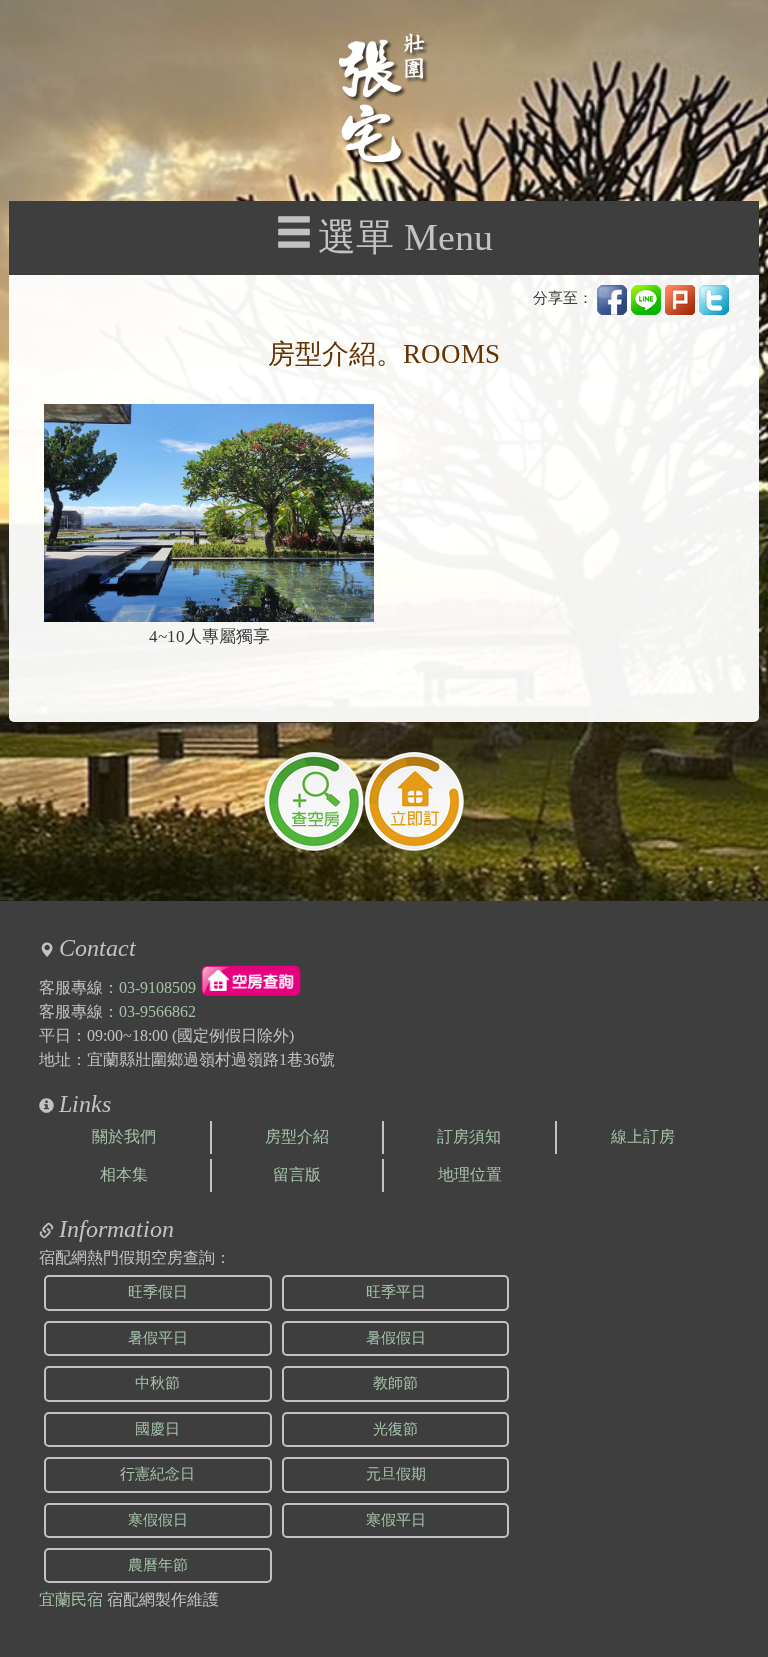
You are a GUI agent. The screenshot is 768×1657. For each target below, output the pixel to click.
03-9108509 (157, 987)
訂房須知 (469, 1136)
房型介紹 (297, 1136)
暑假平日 (158, 1338)
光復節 (395, 1429)
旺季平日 (396, 1292)
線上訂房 (643, 1136)
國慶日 (157, 1429)
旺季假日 (158, 1292)
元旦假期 (396, 1474)
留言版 (297, 1174)
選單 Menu (405, 237)
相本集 (124, 1174)
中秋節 (157, 1383)
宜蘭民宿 (71, 1599)
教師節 (395, 1383)
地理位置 (470, 1174)
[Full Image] (209, 513)
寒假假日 (158, 1520)
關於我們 (124, 1136)
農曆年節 (158, 1565)
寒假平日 (396, 1520)
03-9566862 (157, 1011)
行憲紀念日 (157, 1474)
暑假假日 (396, 1338)
